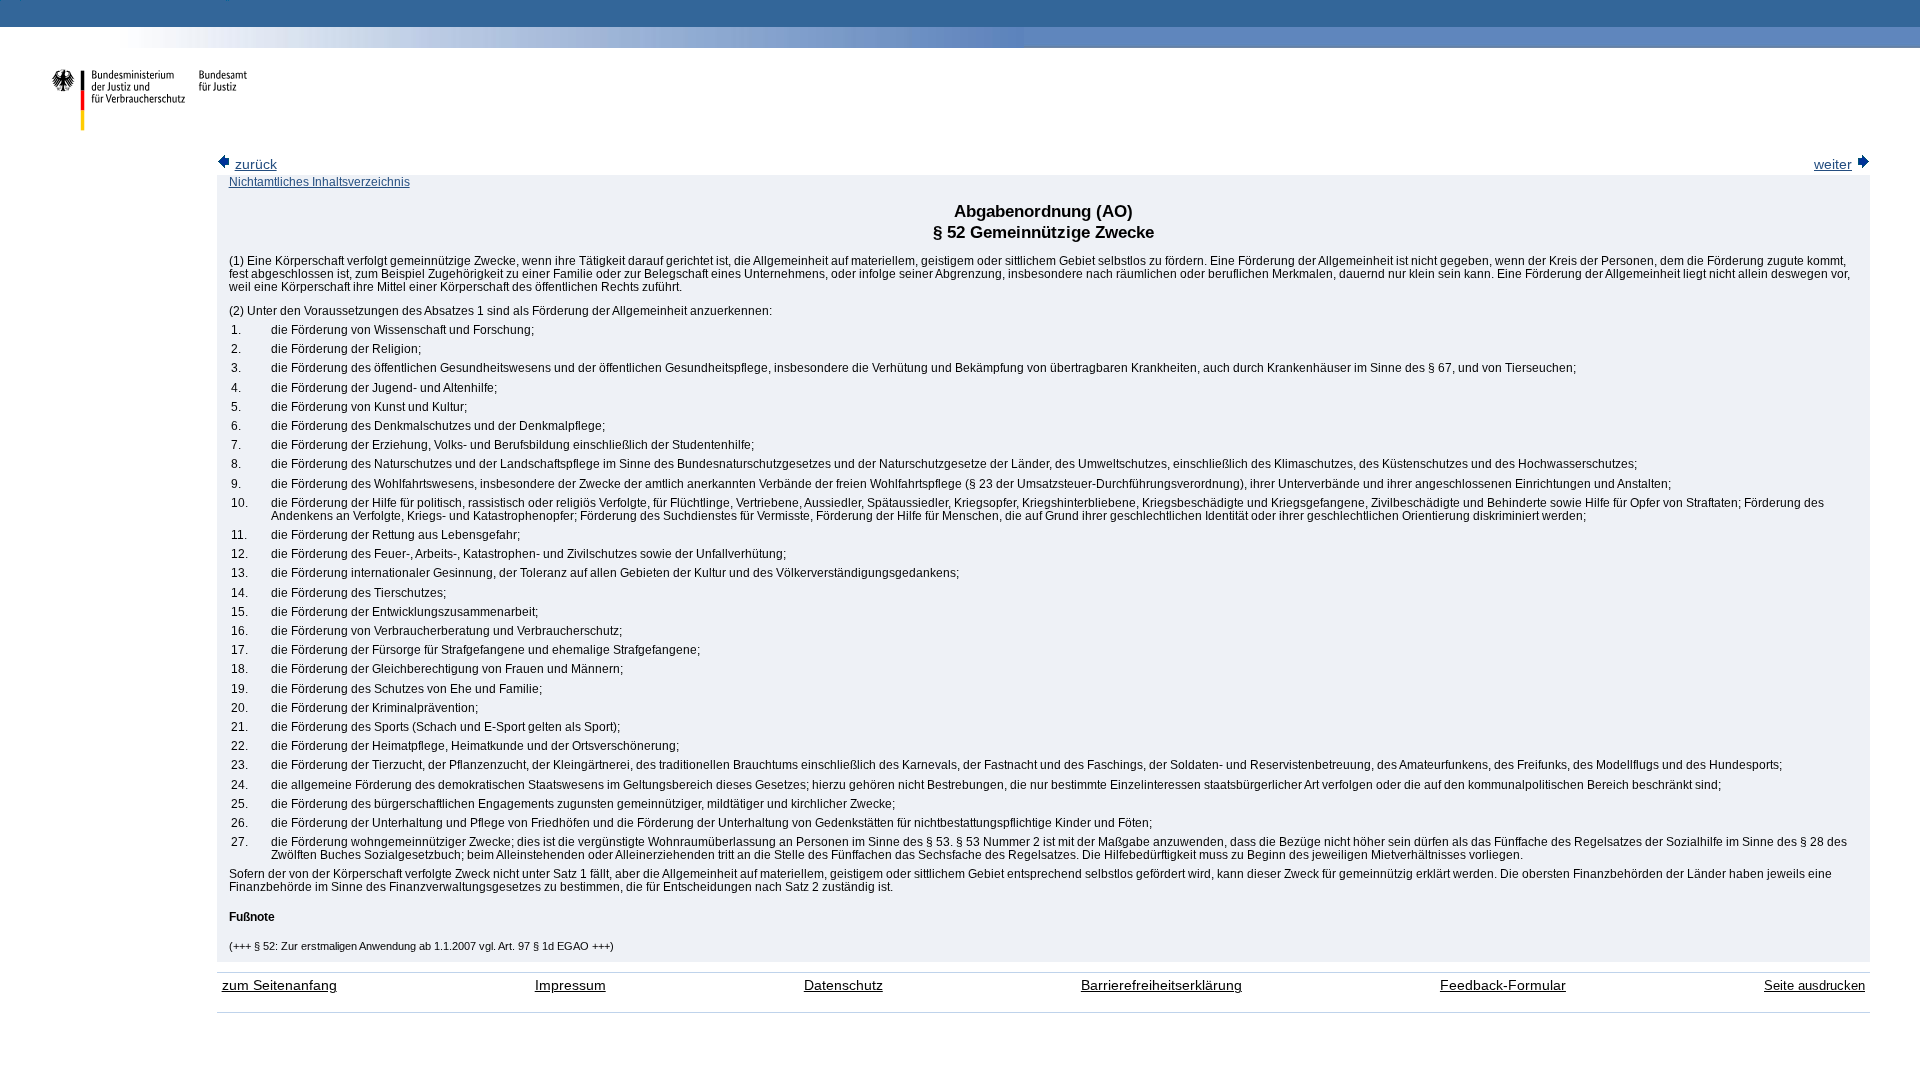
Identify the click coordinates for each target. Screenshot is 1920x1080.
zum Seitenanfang (279, 985)
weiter (1833, 164)
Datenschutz (843, 985)
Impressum (570, 985)
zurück (256, 164)
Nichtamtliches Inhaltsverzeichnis (319, 182)
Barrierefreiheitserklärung (1161, 985)
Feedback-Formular (1503, 985)
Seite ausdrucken (1814, 985)
